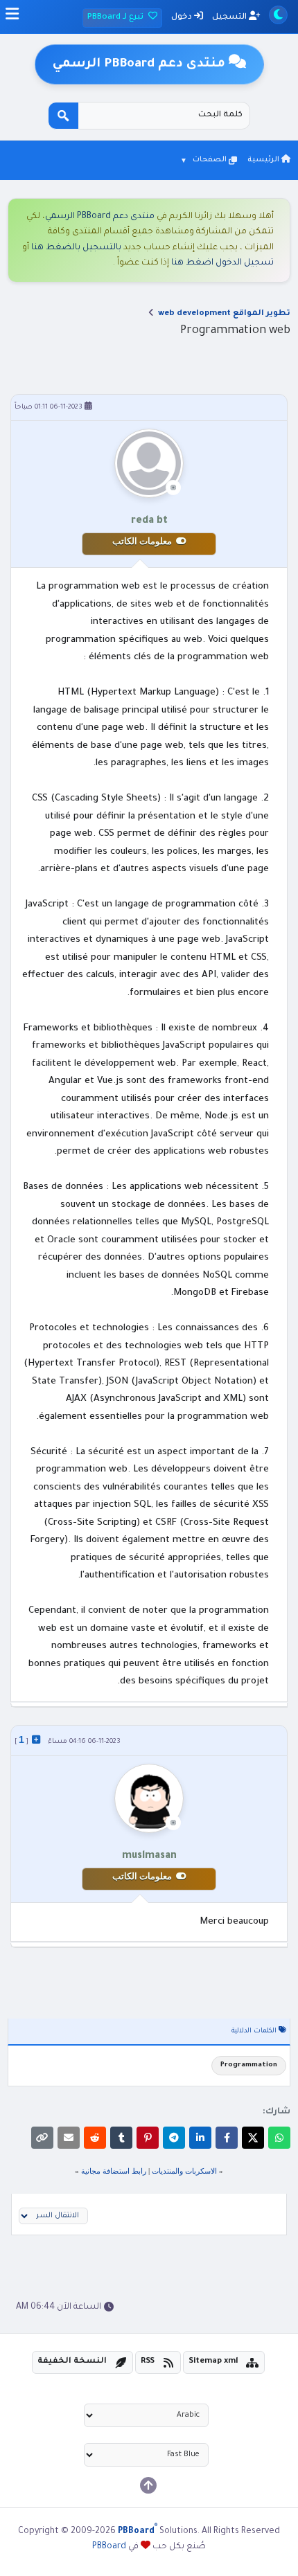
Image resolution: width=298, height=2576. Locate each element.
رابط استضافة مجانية (114, 2171)
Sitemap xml (213, 2362)
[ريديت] (95, 2138)
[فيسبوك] (227, 2138)
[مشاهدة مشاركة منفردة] (36, 1739)
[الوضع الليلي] (278, 15)
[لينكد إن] (200, 2138)
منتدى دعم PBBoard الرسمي (100, 217)
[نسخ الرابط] (42, 2138)
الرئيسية (264, 160)
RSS (148, 2362)
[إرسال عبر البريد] (69, 2138)
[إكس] (253, 2138)
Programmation (249, 2065)
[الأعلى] (148, 2485)
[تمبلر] (121, 2138)
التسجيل (230, 18)
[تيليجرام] (174, 2138)
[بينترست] (148, 2138)
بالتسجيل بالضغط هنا (76, 248)
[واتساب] (279, 2138)
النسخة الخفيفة (72, 2362)
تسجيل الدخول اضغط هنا (222, 263)
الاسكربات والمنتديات (184, 2171)
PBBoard (109, 2547)
